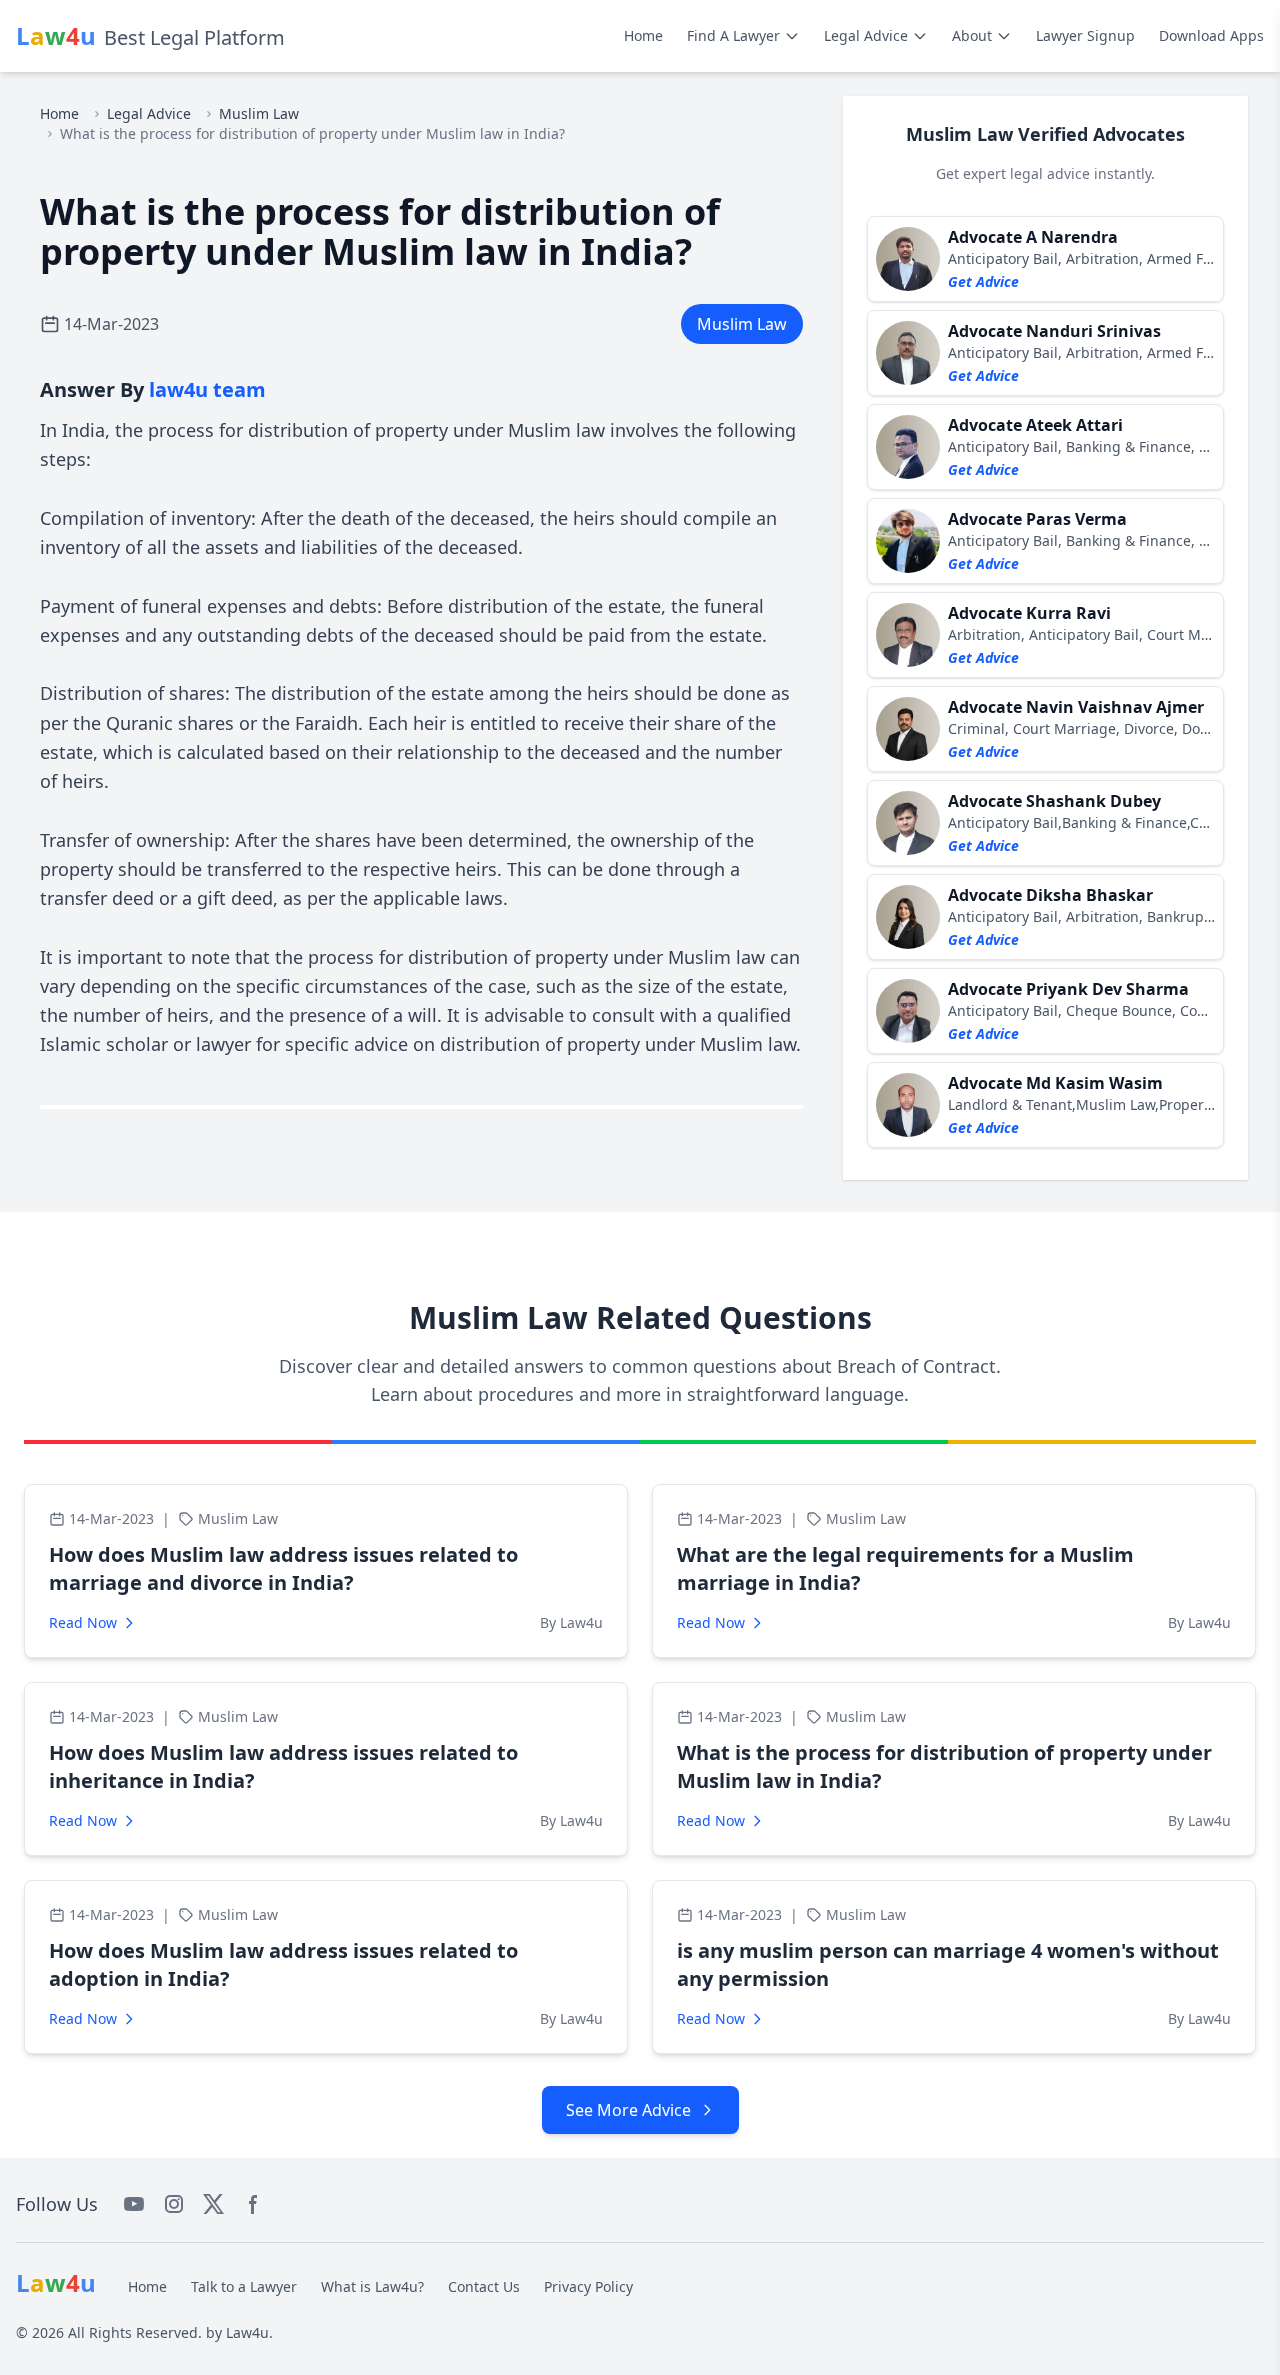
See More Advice (628, 2110)
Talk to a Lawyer (244, 2286)
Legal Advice (866, 35)
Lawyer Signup (1085, 35)
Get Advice (983, 281)
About (972, 35)
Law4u (247, 2332)
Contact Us (484, 2286)
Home (643, 35)
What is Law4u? (372, 2286)
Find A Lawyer (733, 35)
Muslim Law (259, 113)
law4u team (207, 389)
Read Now (83, 1622)
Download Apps (1211, 35)
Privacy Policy (588, 2286)
